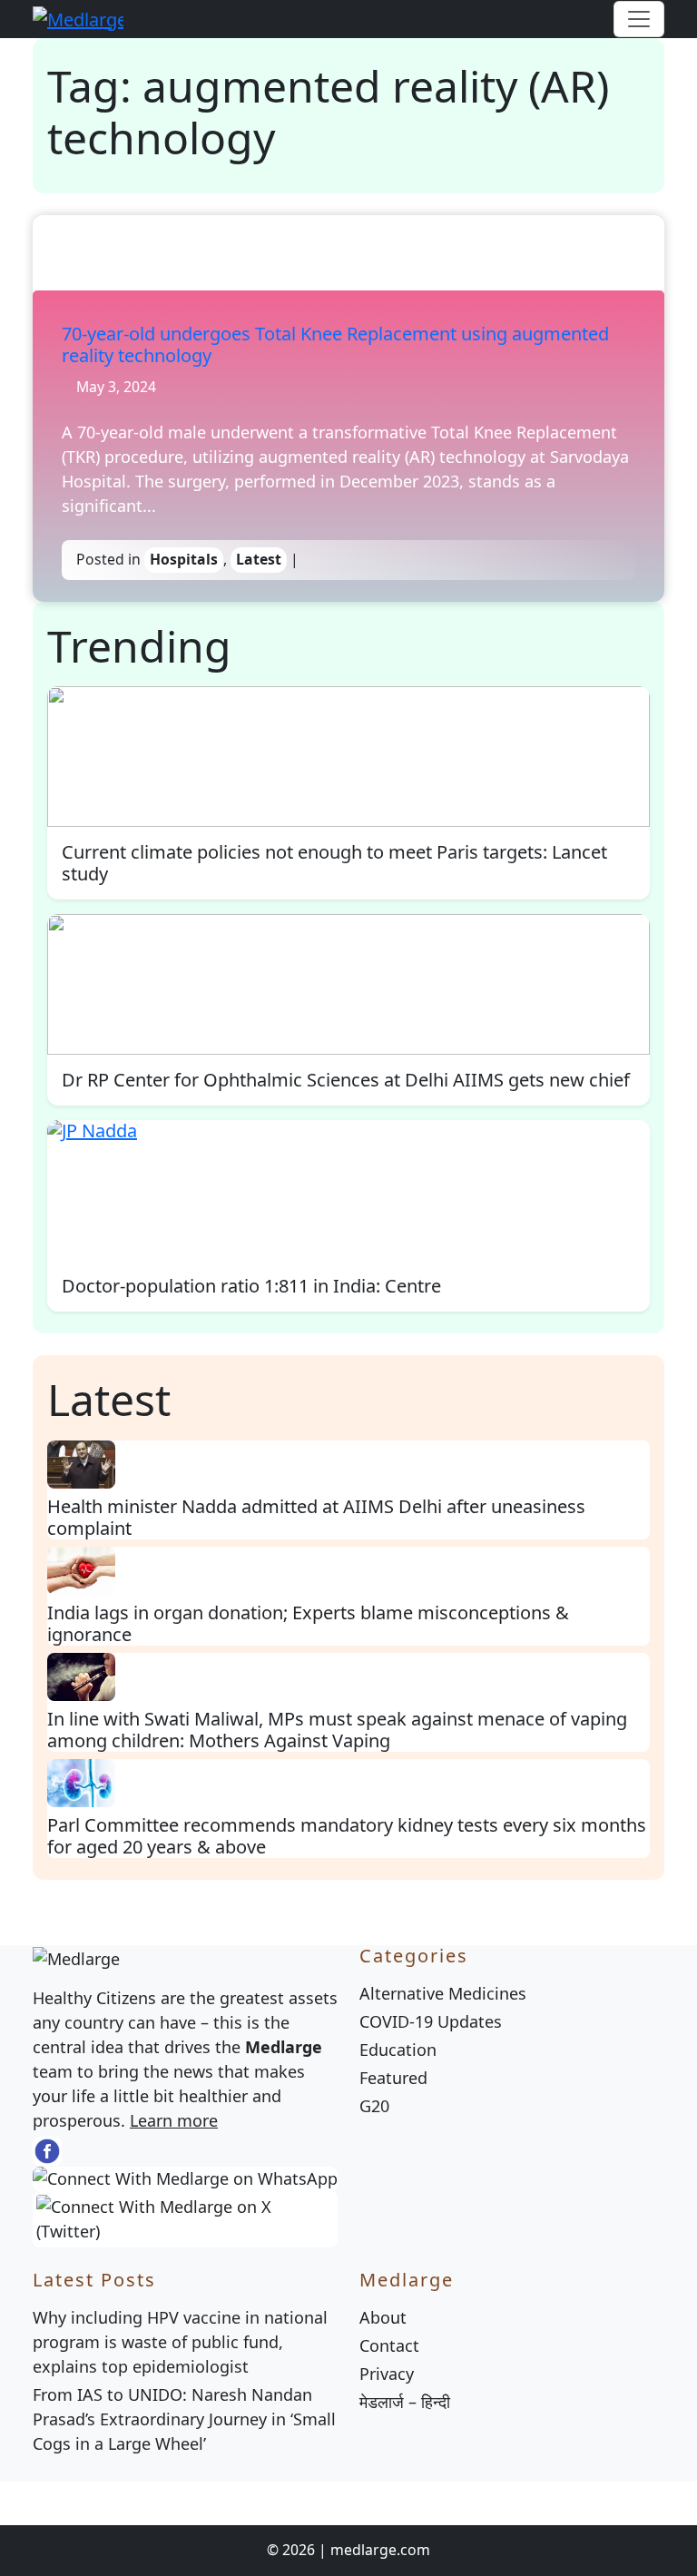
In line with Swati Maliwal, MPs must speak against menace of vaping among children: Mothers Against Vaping (337, 1730)
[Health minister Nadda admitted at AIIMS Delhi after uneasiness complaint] (81, 1463)
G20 (374, 2106)
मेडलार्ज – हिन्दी (405, 2402)
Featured (393, 2078)
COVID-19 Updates (431, 2021)
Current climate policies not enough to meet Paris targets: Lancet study (334, 863)
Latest (259, 559)
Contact (389, 2345)
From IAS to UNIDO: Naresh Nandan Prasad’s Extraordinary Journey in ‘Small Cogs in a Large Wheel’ (184, 2419)
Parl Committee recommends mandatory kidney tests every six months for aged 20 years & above (347, 1836)
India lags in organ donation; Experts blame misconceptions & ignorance (308, 1623)
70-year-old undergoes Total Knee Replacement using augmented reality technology (335, 344)
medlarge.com (380, 2550)
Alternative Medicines (443, 1993)
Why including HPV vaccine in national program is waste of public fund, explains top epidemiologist (180, 2342)
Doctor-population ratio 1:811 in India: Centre (251, 1286)
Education (398, 2050)
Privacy (387, 2374)
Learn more (174, 2120)
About (383, 2317)
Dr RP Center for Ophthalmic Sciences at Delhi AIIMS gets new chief (346, 1080)
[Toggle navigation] (639, 19)
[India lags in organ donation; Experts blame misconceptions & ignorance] (81, 1569)
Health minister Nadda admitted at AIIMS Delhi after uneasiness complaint (316, 1517)
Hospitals (184, 559)
